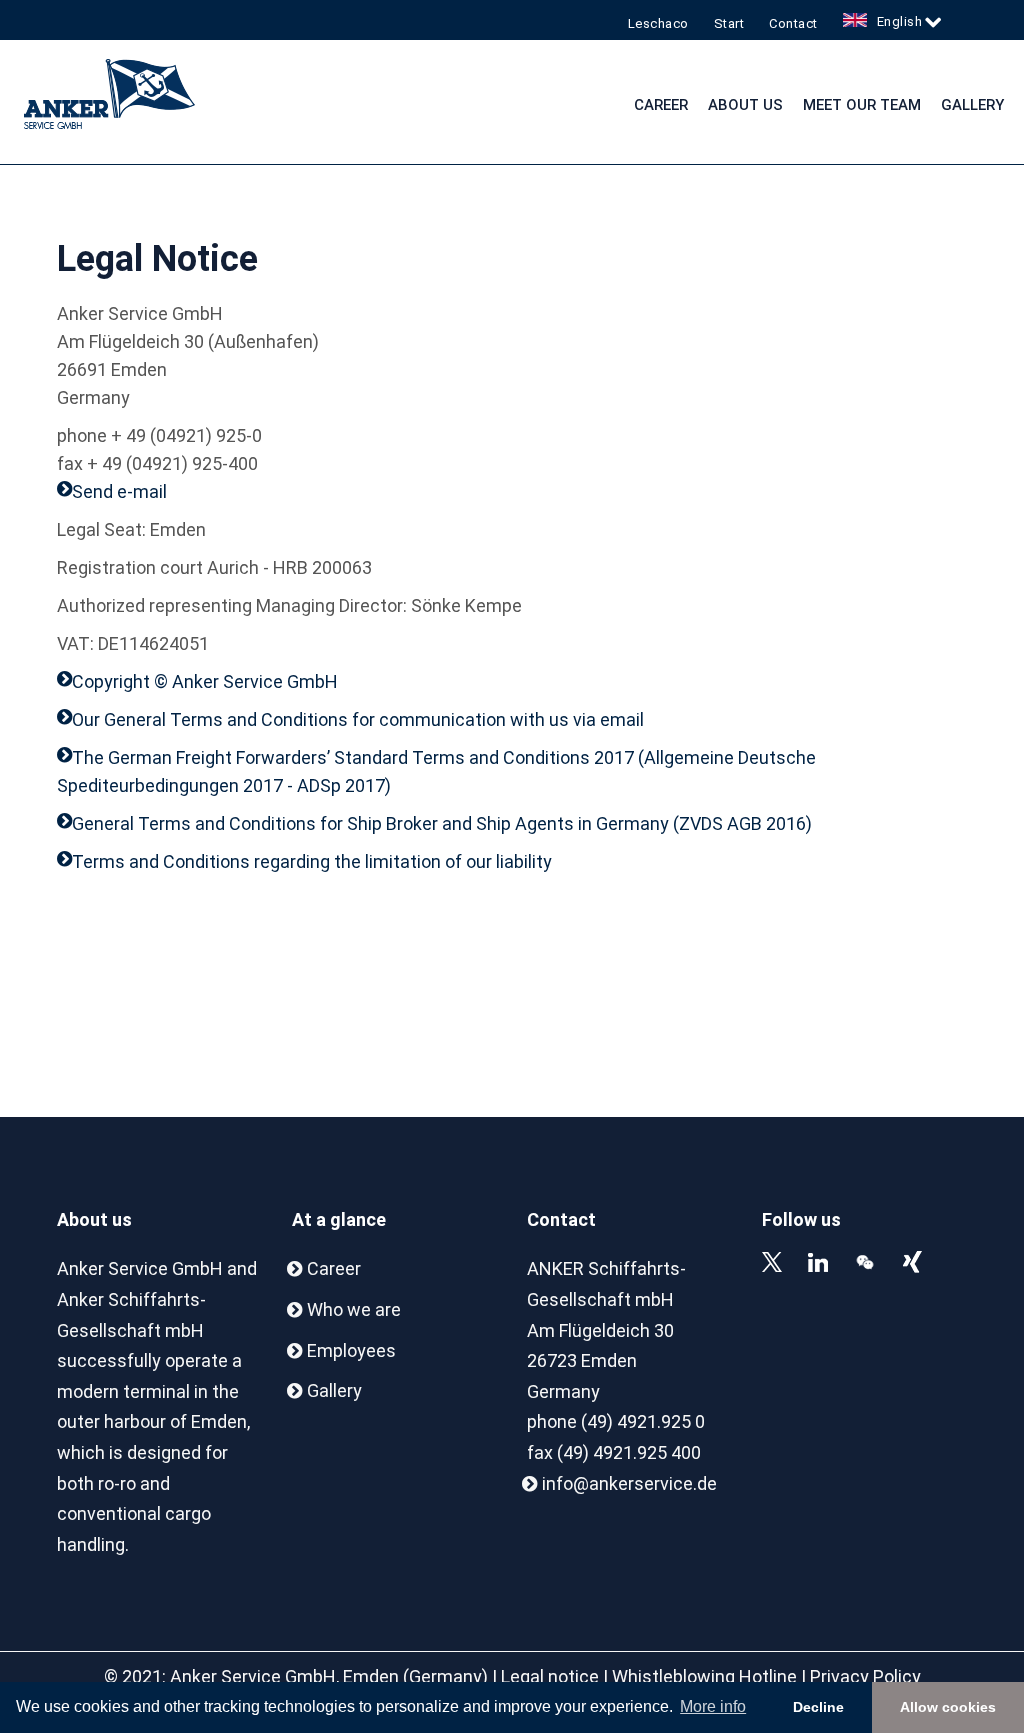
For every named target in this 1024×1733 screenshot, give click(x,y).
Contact (793, 23)
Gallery (972, 105)
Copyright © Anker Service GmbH (205, 681)
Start (729, 23)
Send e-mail (119, 491)
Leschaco (658, 23)
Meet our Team (862, 105)
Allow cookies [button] (948, 1707)
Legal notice (550, 1676)
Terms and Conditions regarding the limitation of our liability (312, 861)
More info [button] (713, 1706)
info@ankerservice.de (629, 1483)
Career (661, 105)
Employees (351, 1350)
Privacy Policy (865, 1676)
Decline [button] (818, 1707)
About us (745, 105)
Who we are (354, 1309)
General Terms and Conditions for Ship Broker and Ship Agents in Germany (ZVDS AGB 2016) (442, 823)
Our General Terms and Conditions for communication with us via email (358, 719)
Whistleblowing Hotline (704, 1676)
